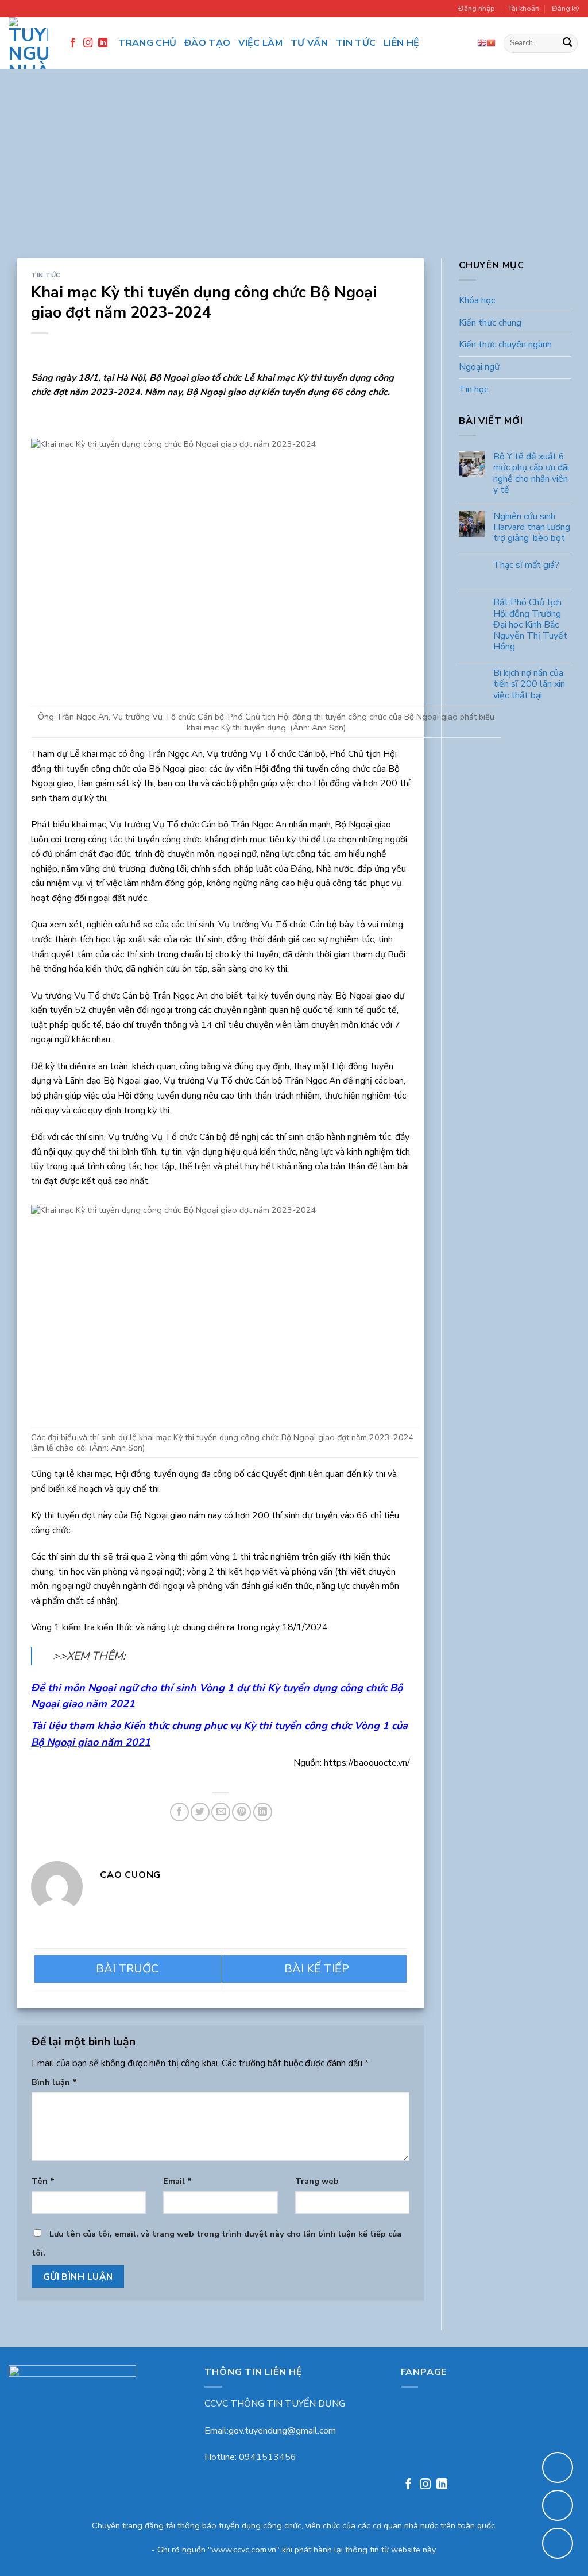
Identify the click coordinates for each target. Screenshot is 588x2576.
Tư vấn (309, 43)
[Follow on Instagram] (88, 43)
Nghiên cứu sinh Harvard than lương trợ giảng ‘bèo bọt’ (532, 528)
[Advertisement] (294, 172)
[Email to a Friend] (221, 1812)
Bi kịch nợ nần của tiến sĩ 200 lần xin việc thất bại (529, 685)
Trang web (317, 2181)
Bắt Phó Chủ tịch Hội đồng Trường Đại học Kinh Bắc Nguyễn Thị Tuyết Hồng (530, 625)
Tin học (473, 389)
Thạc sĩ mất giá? (526, 565)
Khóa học (477, 301)
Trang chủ (147, 43)
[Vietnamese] (491, 43)
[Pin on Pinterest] (241, 1812)
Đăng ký (566, 9)
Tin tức (356, 43)
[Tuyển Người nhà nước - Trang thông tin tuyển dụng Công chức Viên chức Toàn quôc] (28, 43)
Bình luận (54, 2082)
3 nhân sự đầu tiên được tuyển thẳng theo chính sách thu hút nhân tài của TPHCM (127, 1969)
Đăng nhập (477, 9)
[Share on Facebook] (179, 1812)
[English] (482, 43)
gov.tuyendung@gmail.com (282, 2431)
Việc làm (260, 43)
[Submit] (567, 44)
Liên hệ (401, 43)
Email (177, 2181)
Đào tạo (207, 43)
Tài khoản (524, 9)
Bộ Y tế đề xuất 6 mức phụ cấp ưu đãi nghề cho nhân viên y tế (531, 474)
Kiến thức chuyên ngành (505, 345)
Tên (43, 2181)
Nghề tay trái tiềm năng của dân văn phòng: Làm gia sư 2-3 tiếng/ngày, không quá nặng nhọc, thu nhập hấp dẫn (314, 1969)
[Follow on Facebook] (73, 43)
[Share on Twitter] (200, 1812)
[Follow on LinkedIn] (103, 43)
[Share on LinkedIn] (263, 1812)
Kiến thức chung (490, 323)
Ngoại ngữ (479, 367)
